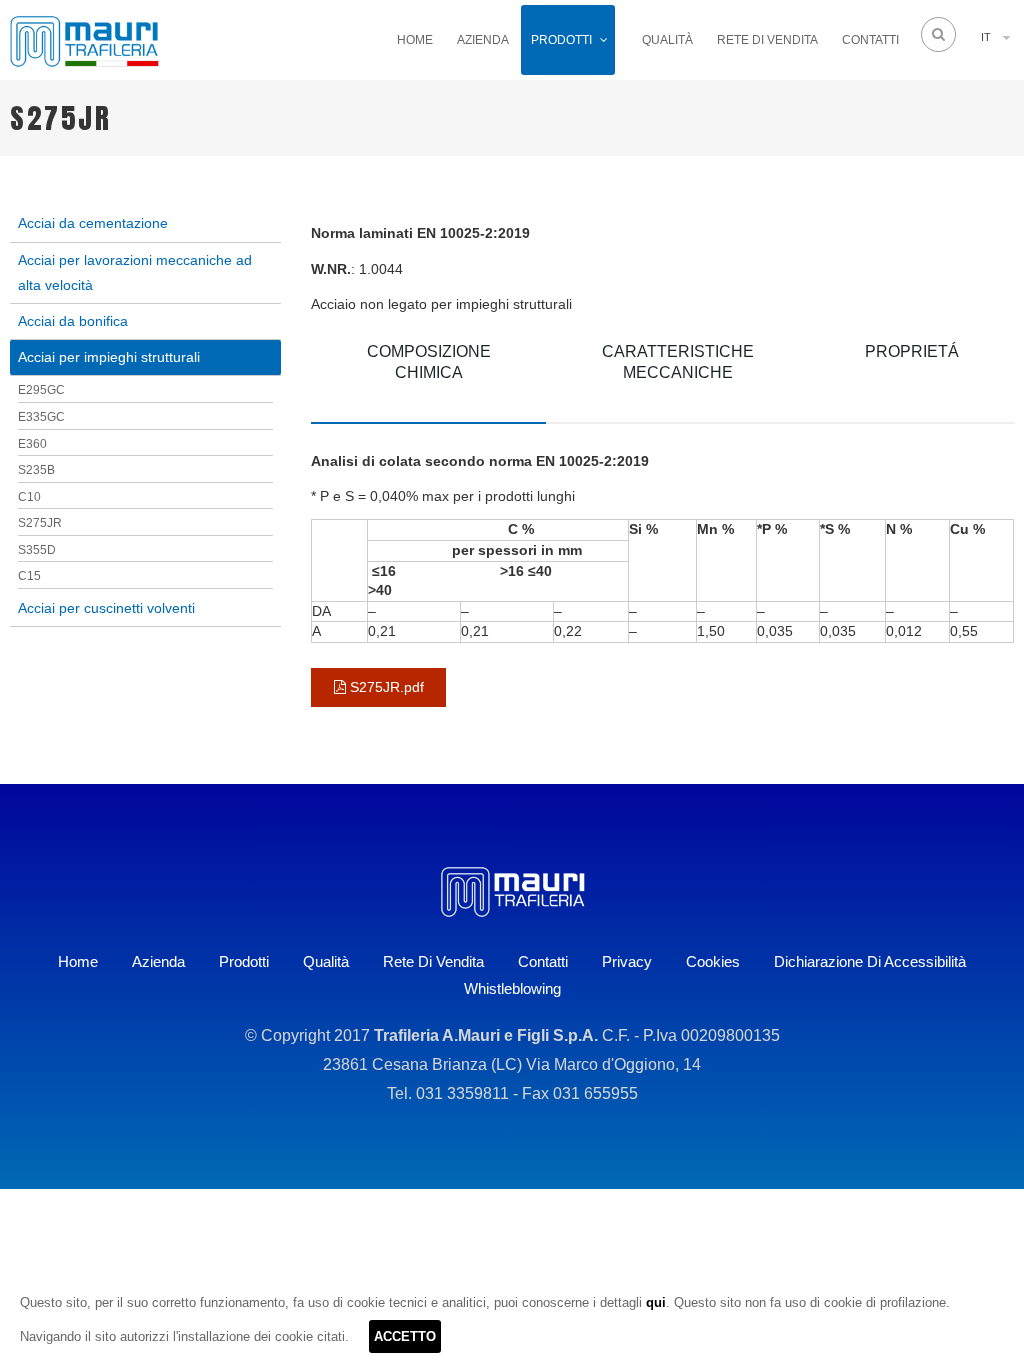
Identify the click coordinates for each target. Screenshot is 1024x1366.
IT (986, 37)
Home (415, 40)
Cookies (713, 961)
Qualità (667, 40)
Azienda (483, 40)
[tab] (428, 375)
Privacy (627, 961)
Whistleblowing (512, 988)
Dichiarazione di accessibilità (870, 961)
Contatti (870, 40)
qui (656, 1302)
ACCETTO (405, 1336)
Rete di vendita (767, 40)
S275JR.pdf (385, 687)
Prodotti (561, 40)
